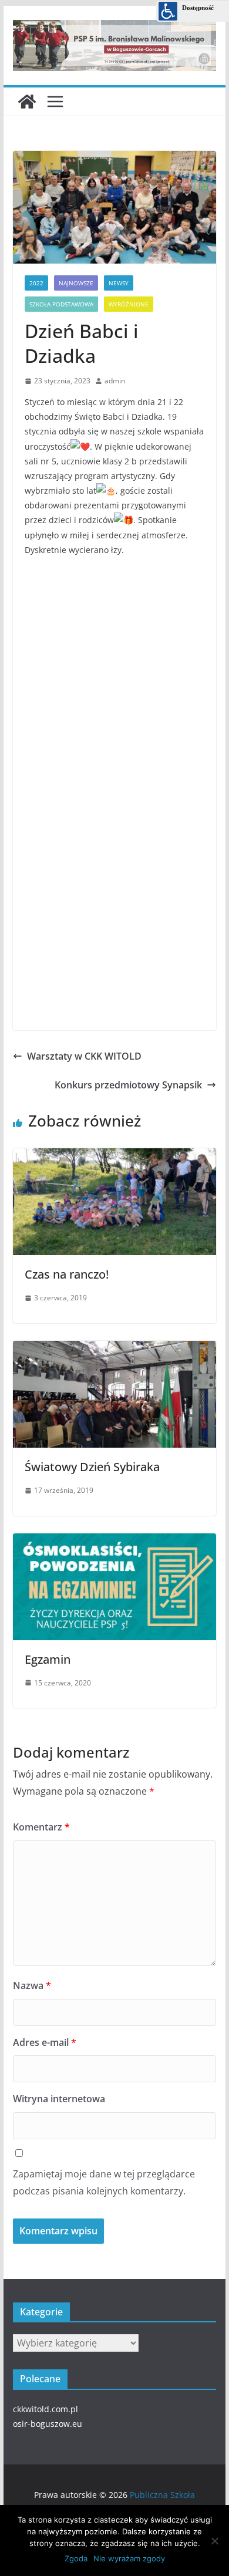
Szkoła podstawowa (61, 304)
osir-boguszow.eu (48, 2424)
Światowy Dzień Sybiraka (92, 1467)
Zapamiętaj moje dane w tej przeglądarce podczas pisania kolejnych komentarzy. (104, 2182)
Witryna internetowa (59, 2099)
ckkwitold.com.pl (46, 2409)
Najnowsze (76, 283)
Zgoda (76, 2558)
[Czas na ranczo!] (114, 1154)
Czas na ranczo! (67, 1274)
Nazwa (32, 1985)
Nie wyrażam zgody (129, 2558)
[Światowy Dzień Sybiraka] (114, 1346)
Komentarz (41, 1827)
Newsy (119, 283)
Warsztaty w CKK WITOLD (84, 1056)
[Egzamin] (114, 1539)
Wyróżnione (129, 304)
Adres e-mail (45, 2042)
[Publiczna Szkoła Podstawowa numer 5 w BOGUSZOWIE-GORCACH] (27, 102)
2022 (36, 283)
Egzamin (48, 1659)
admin (115, 381)
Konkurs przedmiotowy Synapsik (128, 1085)
